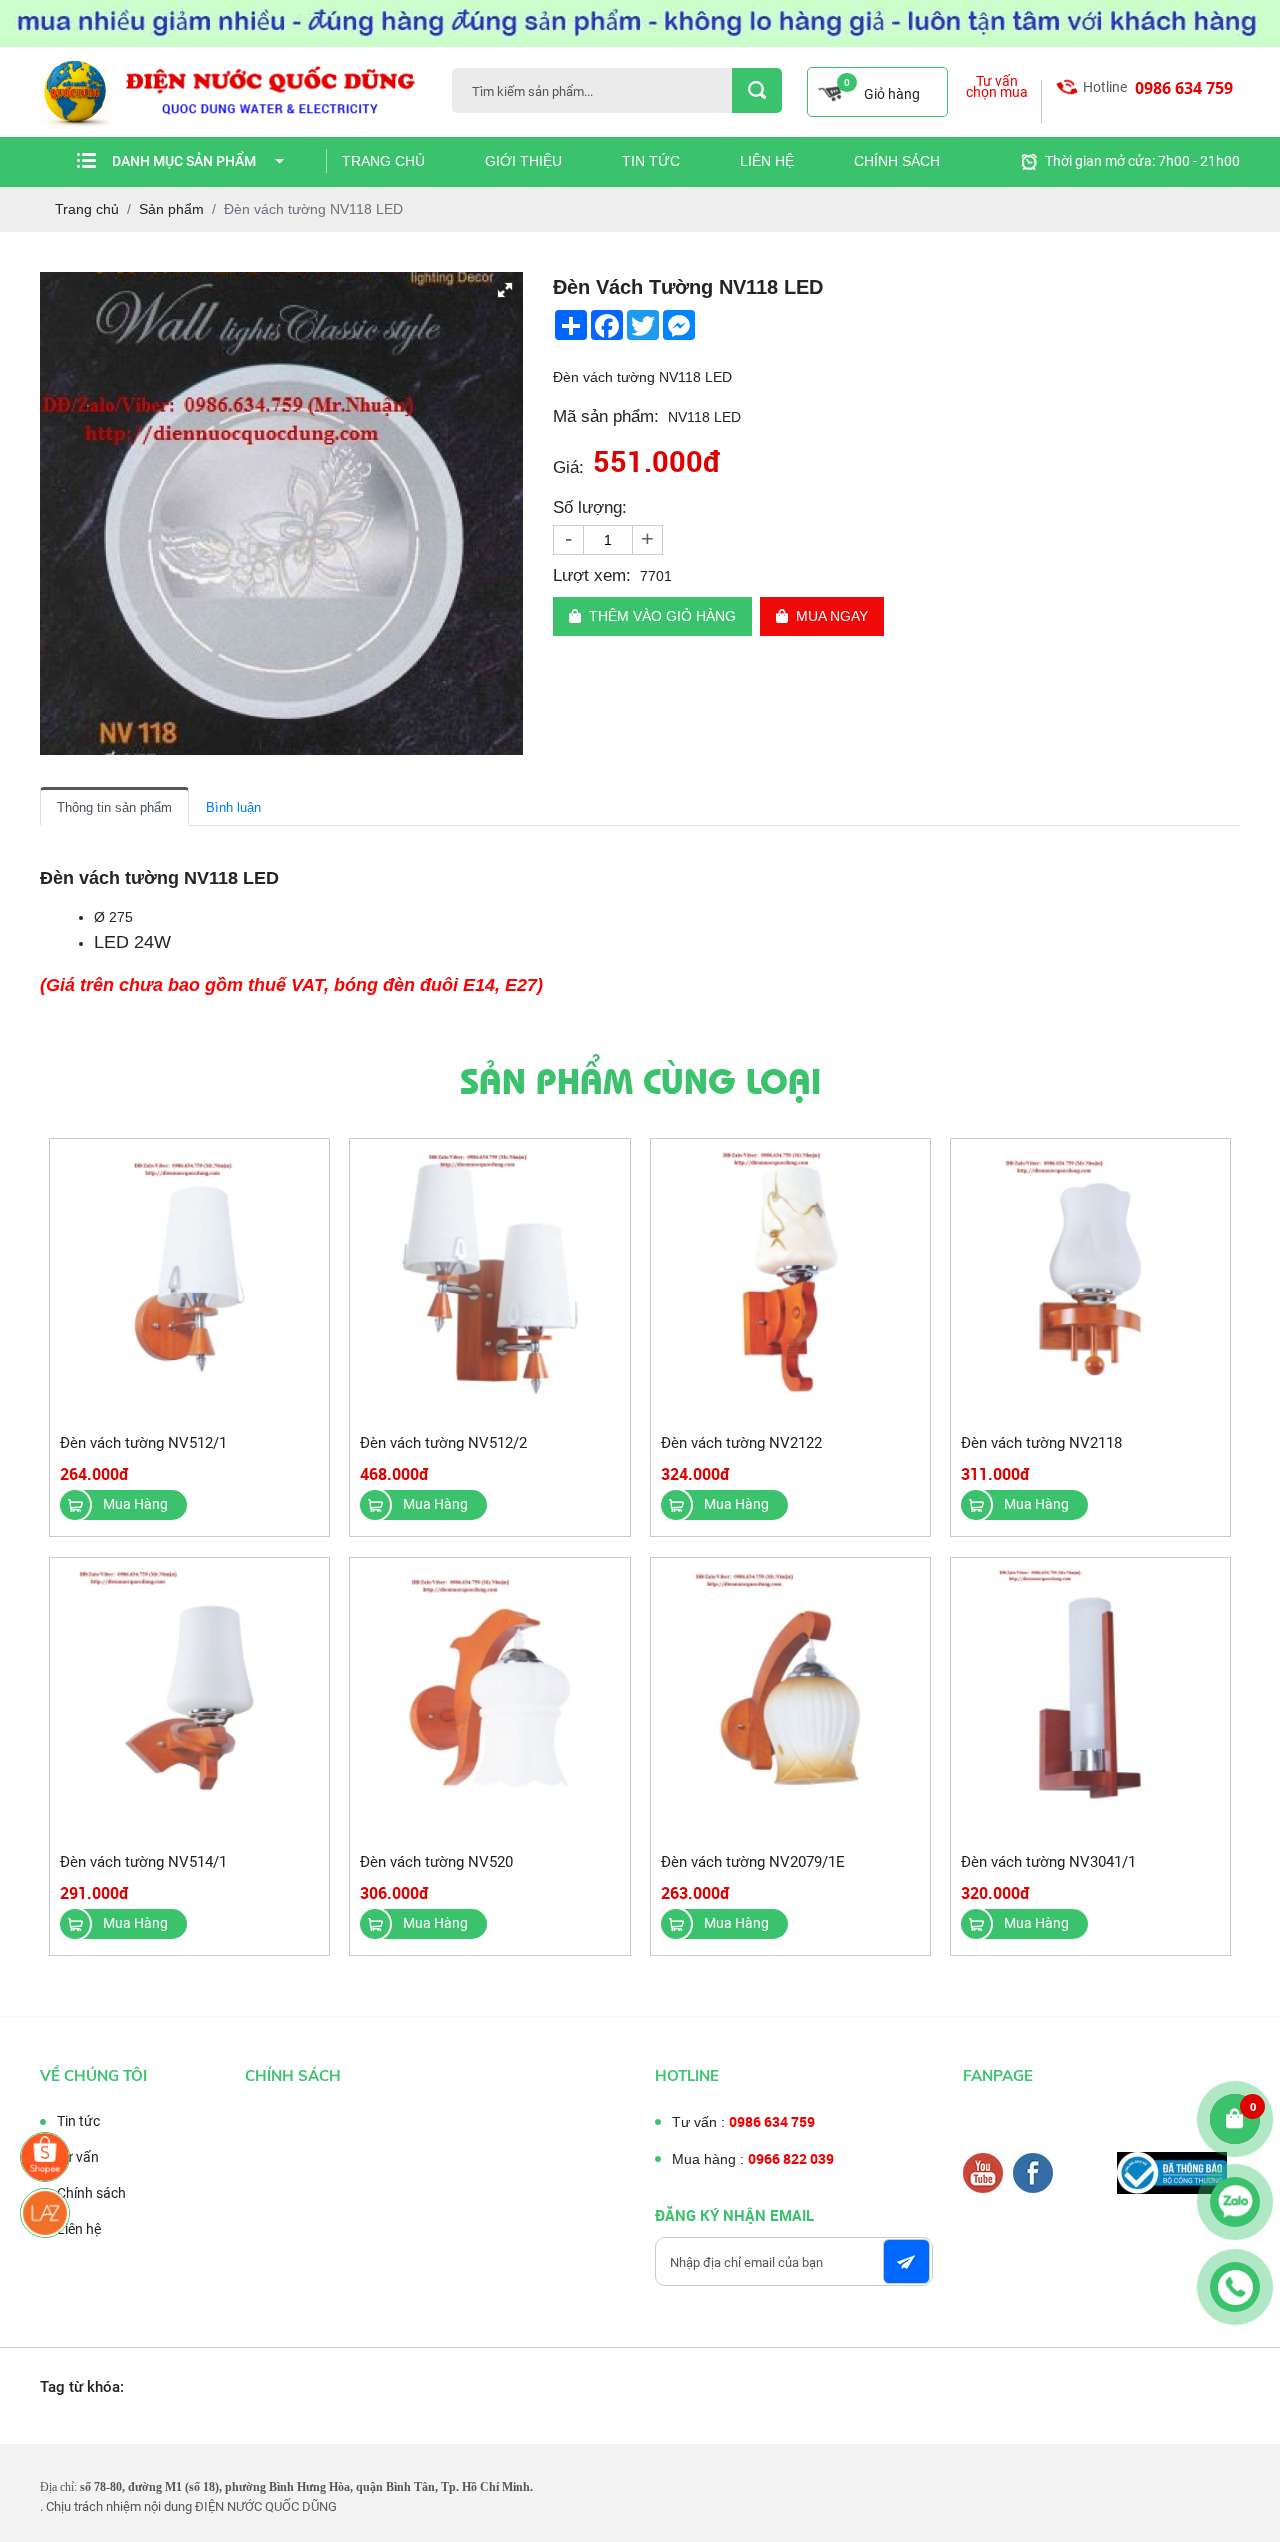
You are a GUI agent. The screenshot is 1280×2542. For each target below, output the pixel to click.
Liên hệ (767, 161)
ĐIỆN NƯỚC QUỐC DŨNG (266, 2506)
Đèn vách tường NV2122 (741, 1443)
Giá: (568, 467)
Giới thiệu (523, 161)
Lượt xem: (592, 575)
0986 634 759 (1184, 88)
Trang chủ (383, 161)
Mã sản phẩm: (606, 416)
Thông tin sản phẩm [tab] (114, 807)
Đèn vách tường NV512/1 (143, 1443)
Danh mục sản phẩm (184, 161)
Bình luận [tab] (233, 807)
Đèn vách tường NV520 (436, 1862)
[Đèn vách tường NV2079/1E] (790, 1698)
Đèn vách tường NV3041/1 (1048, 1862)
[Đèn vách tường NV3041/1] (1090, 1698)
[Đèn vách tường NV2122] (790, 1279)
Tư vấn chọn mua (997, 87)
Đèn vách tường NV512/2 (443, 1443)
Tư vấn (78, 2157)
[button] (505, 290)
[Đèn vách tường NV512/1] (189, 1279)
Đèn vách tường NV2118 (1041, 1443)
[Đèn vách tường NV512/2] (489, 1279)
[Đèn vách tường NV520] (489, 1698)
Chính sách (897, 161)
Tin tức (651, 161)
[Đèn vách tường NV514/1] (189, 1698)
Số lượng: (590, 507)
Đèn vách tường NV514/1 (143, 1862)
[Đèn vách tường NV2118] (1090, 1279)
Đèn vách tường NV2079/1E (753, 1862)
